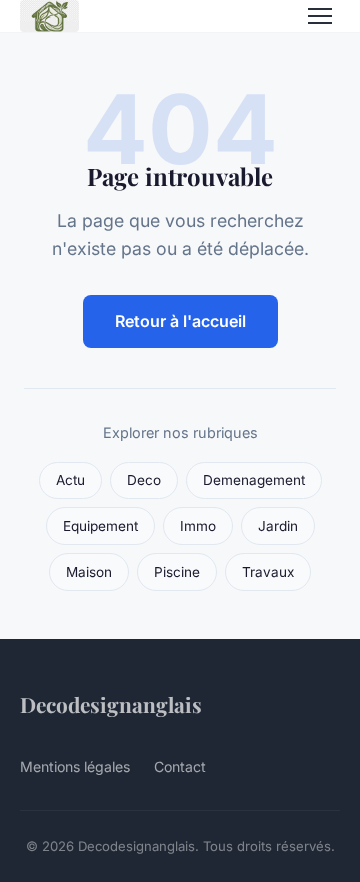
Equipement (100, 526)
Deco (144, 480)
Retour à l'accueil (180, 321)
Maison (89, 572)
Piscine (177, 572)
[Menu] (320, 16)
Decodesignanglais (111, 704)
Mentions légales (75, 766)
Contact (180, 766)
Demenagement (254, 480)
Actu (70, 480)
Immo (198, 526)
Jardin (278, 526)
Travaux (268, 572)
